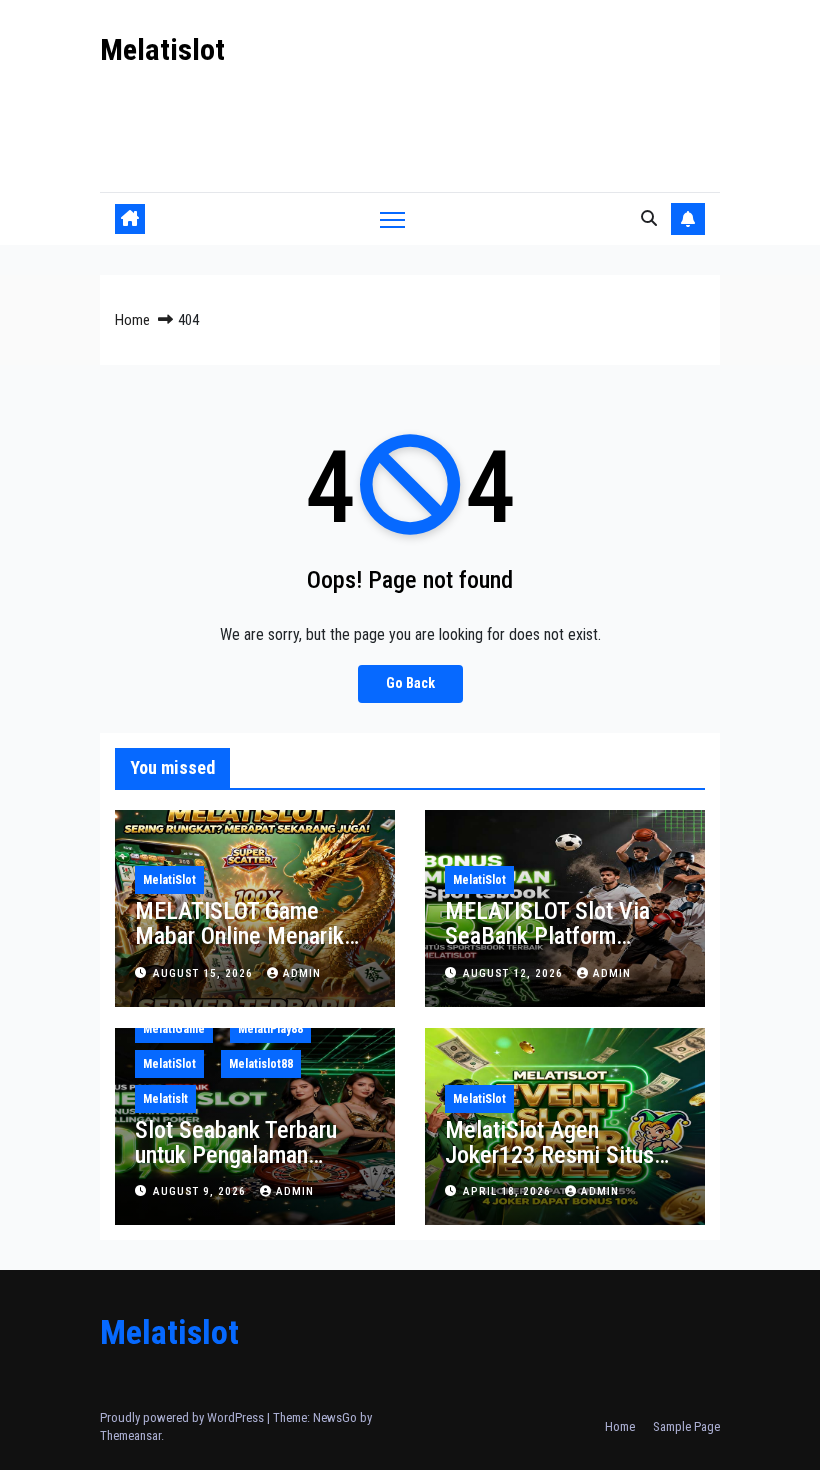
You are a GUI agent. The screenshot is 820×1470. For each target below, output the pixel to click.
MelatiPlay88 (270, 1029)
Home (132, 320)
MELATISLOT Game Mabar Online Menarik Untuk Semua (239, 936)
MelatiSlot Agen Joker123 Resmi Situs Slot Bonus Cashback (549, 1155)
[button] (649, 218)
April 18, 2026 (509, 1191)
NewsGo (335, 1417)
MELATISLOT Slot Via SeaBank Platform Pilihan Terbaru (547, 936)
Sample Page (686, 1426)
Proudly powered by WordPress (183, 1417)
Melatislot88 (261, 1064)
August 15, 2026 (205, 973)
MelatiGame (174, 1029)
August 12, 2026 (515, 973)
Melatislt (165, 1099)
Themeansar (130, 1435)
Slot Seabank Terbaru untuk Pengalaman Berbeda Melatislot (236, 1155)
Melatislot (162, 49)
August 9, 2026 (201, 1191)
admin (302, 973)
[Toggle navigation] (392, 218)
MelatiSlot (169, 880)
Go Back (410, 683)
